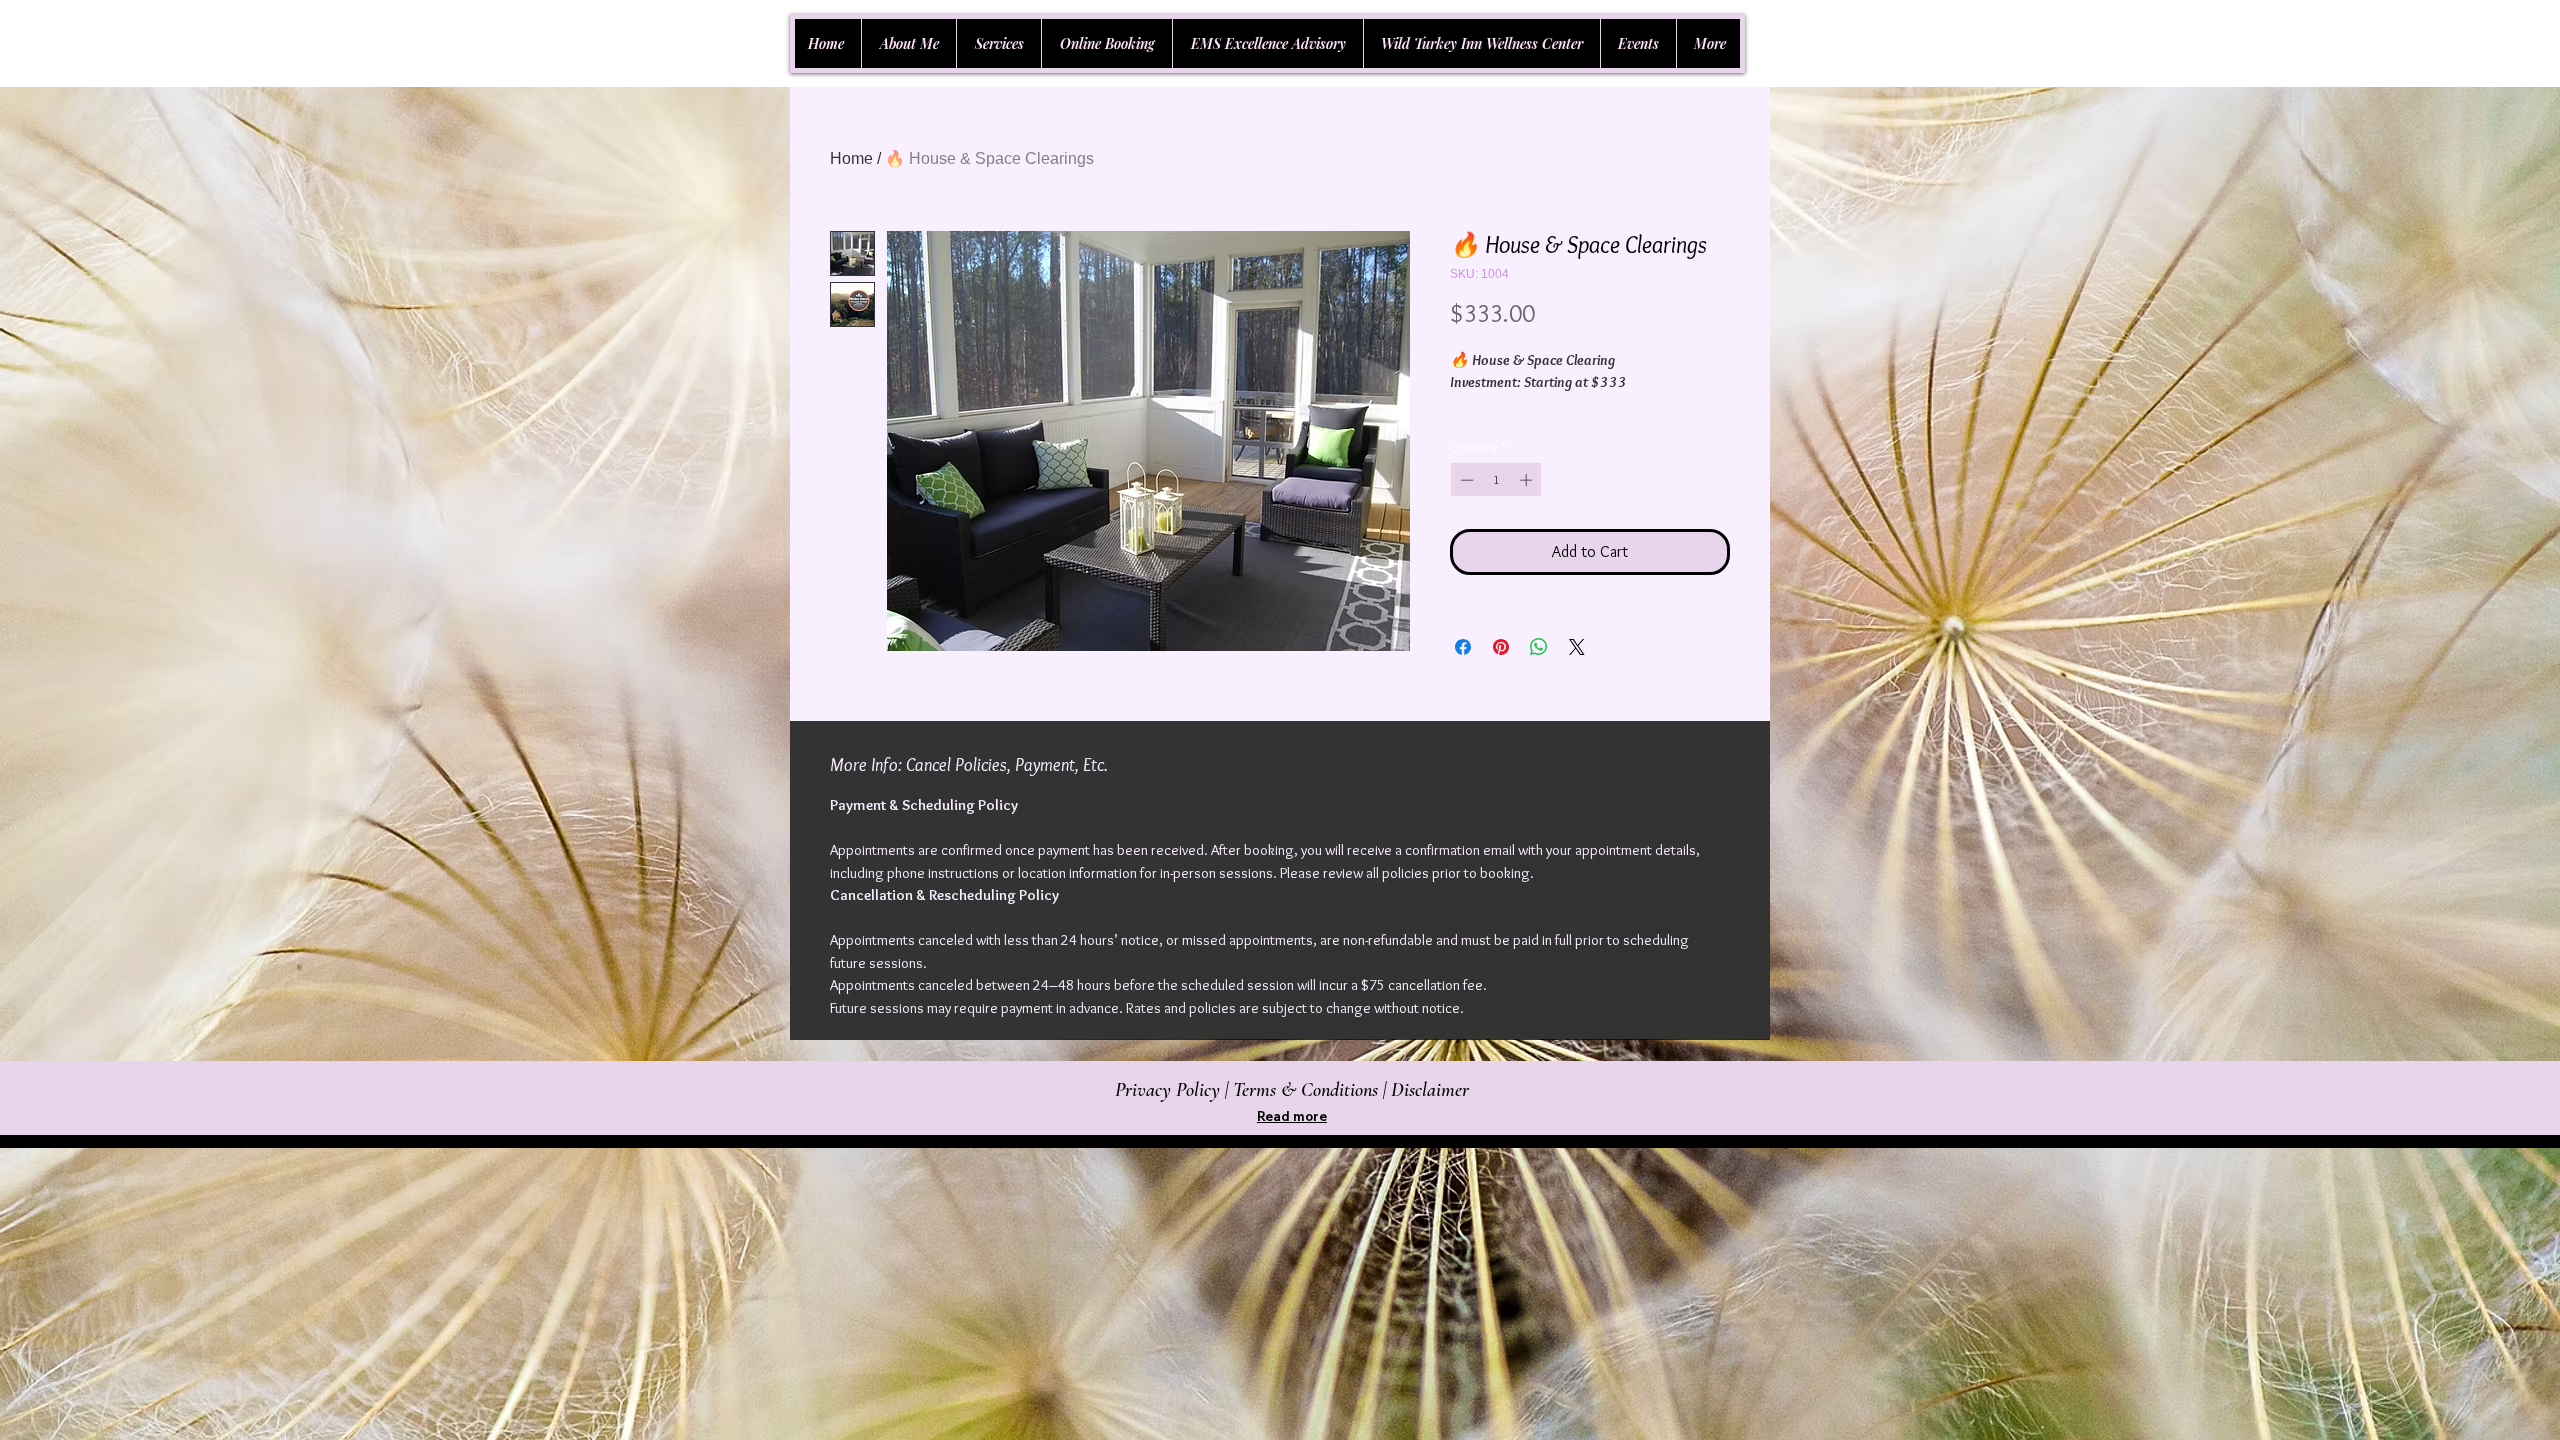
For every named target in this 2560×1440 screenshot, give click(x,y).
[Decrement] (1465, 480)
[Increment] (1528, 480)
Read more (1292, 1116)
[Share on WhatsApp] (1539, 647)
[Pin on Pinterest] (1501, 647)
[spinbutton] (1496, 480)
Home (851, 158)
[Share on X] (1577, 647)
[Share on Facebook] (1463, 647)
